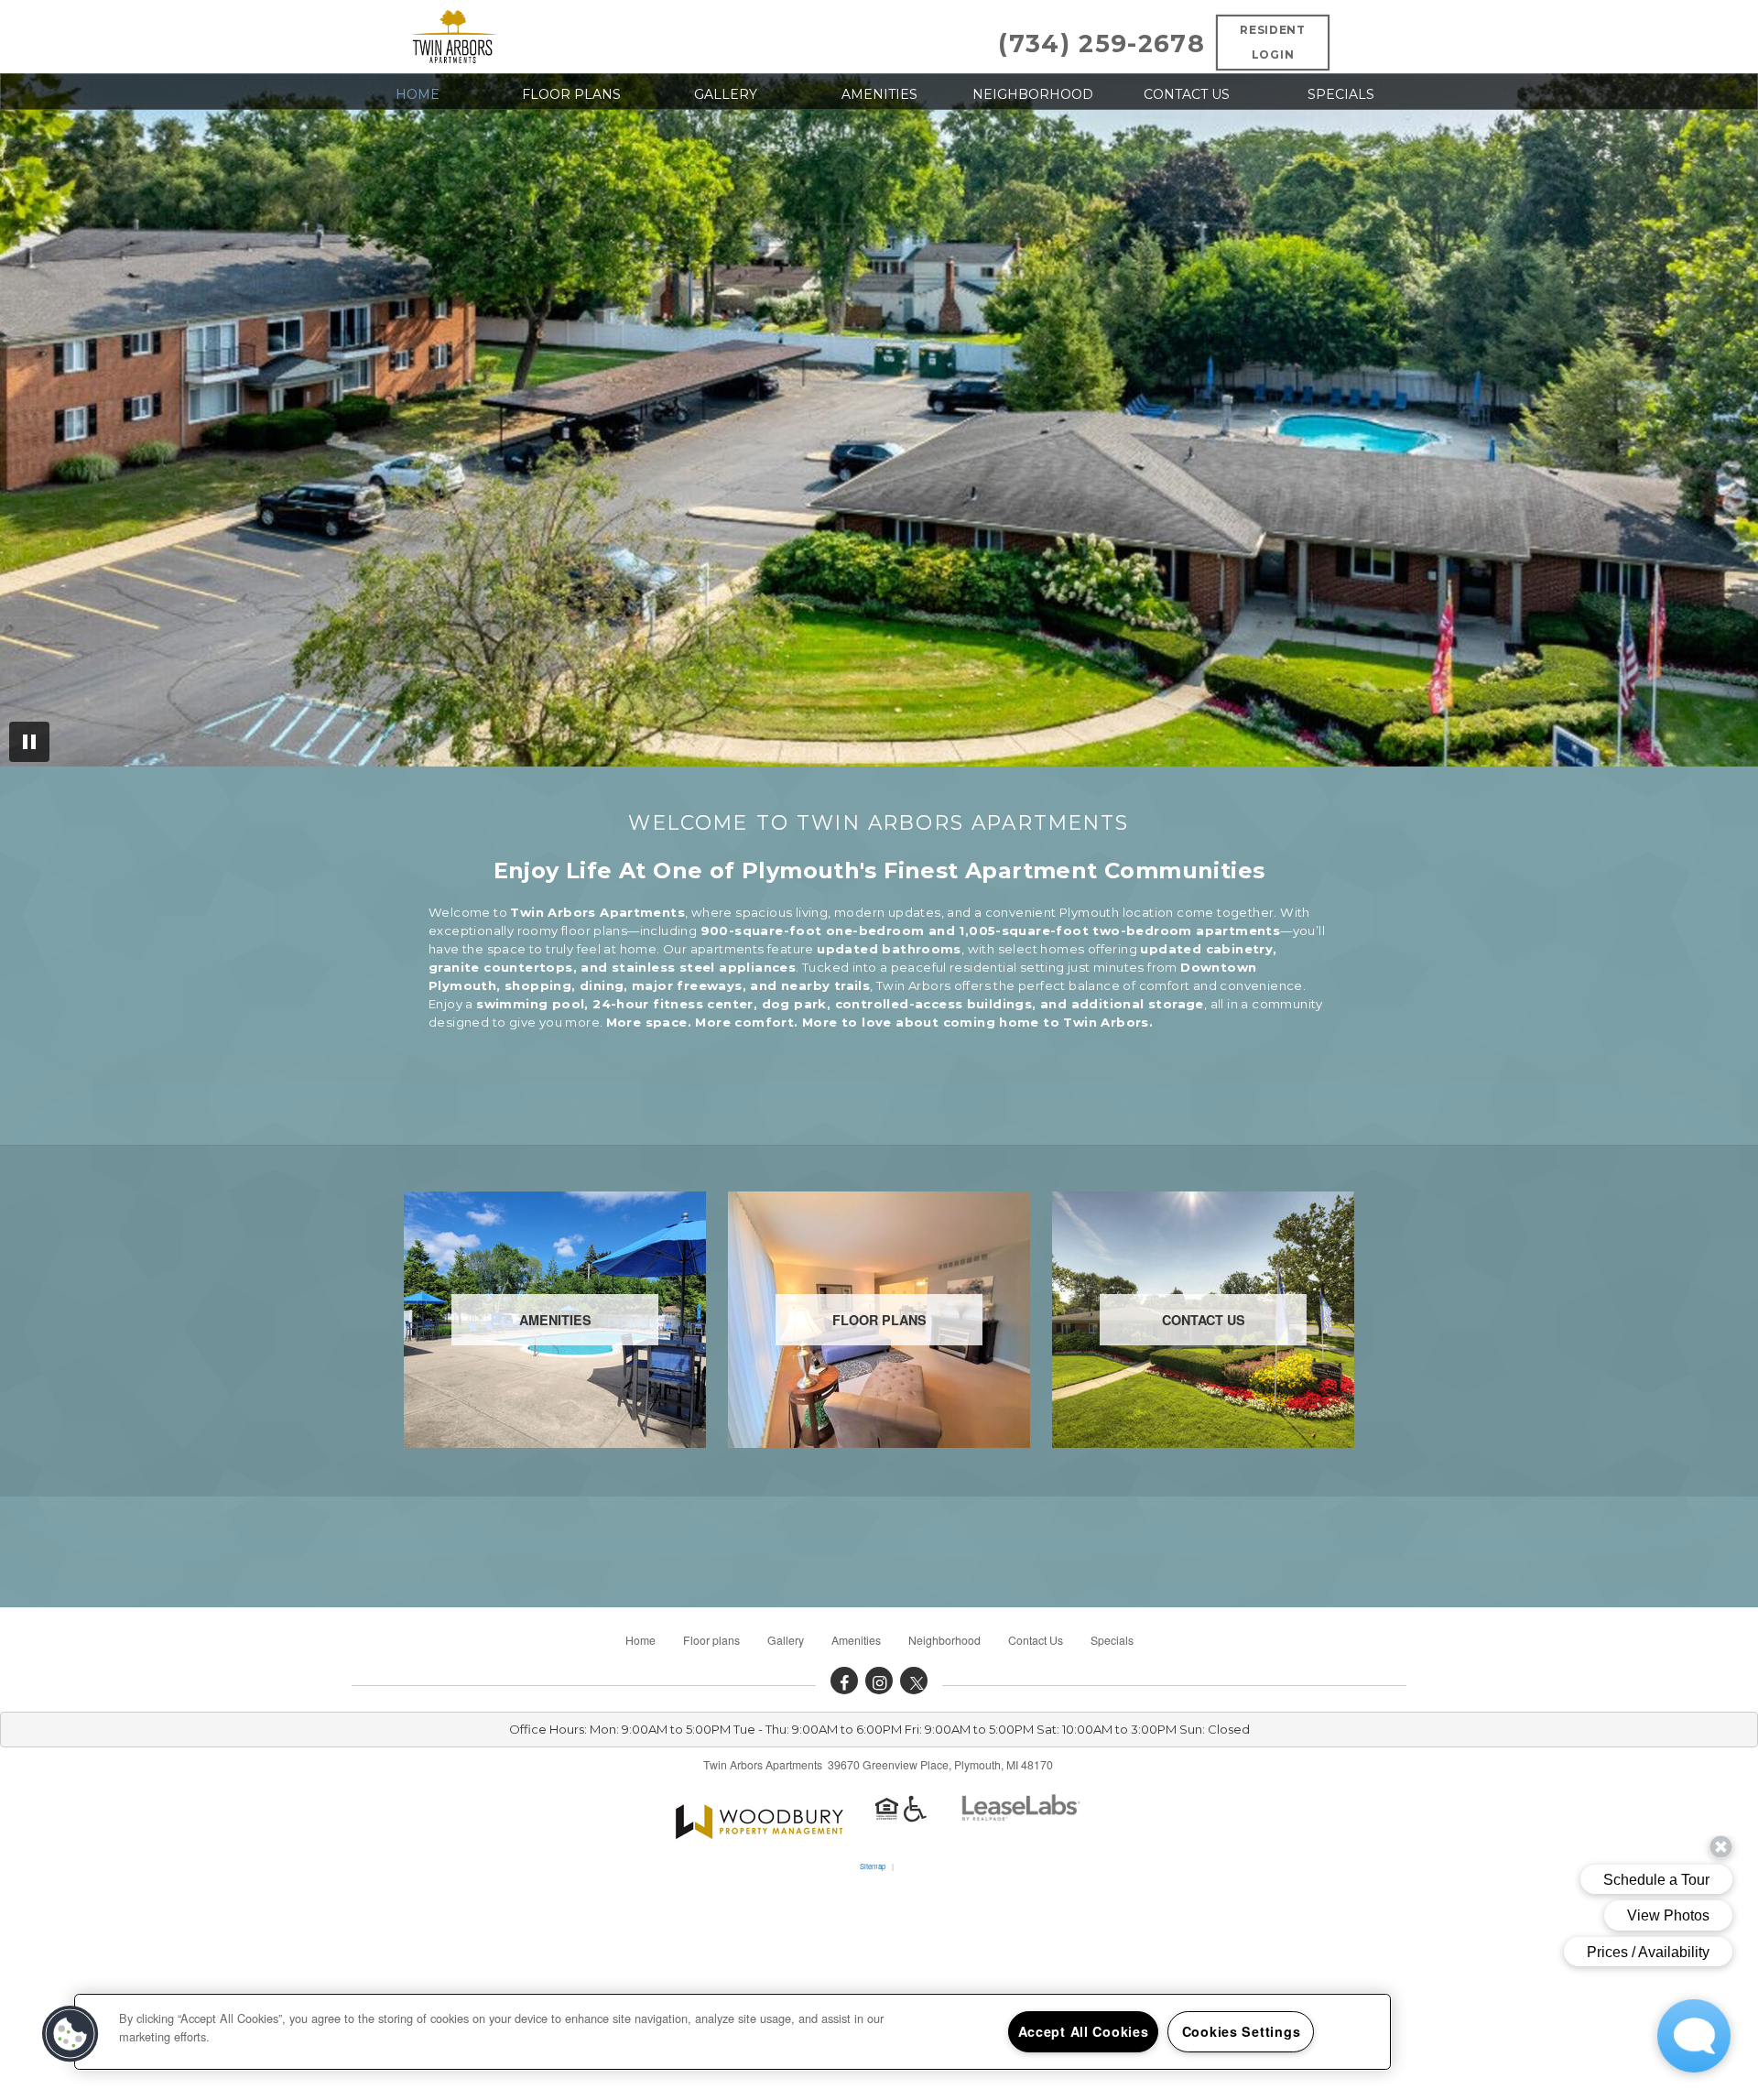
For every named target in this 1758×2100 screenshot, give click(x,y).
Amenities (879, 94)
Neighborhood (1033, 94)
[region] (732, 2032)
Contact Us (1187, 94)
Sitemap (873, 1866)
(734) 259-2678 (1101, 44)
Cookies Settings (1242, 2031)
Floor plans (571, 94)
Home (418, 94)
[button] (844, 1681)
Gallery (726, 94)
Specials (1341, 94)
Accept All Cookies (1084, 2031)
